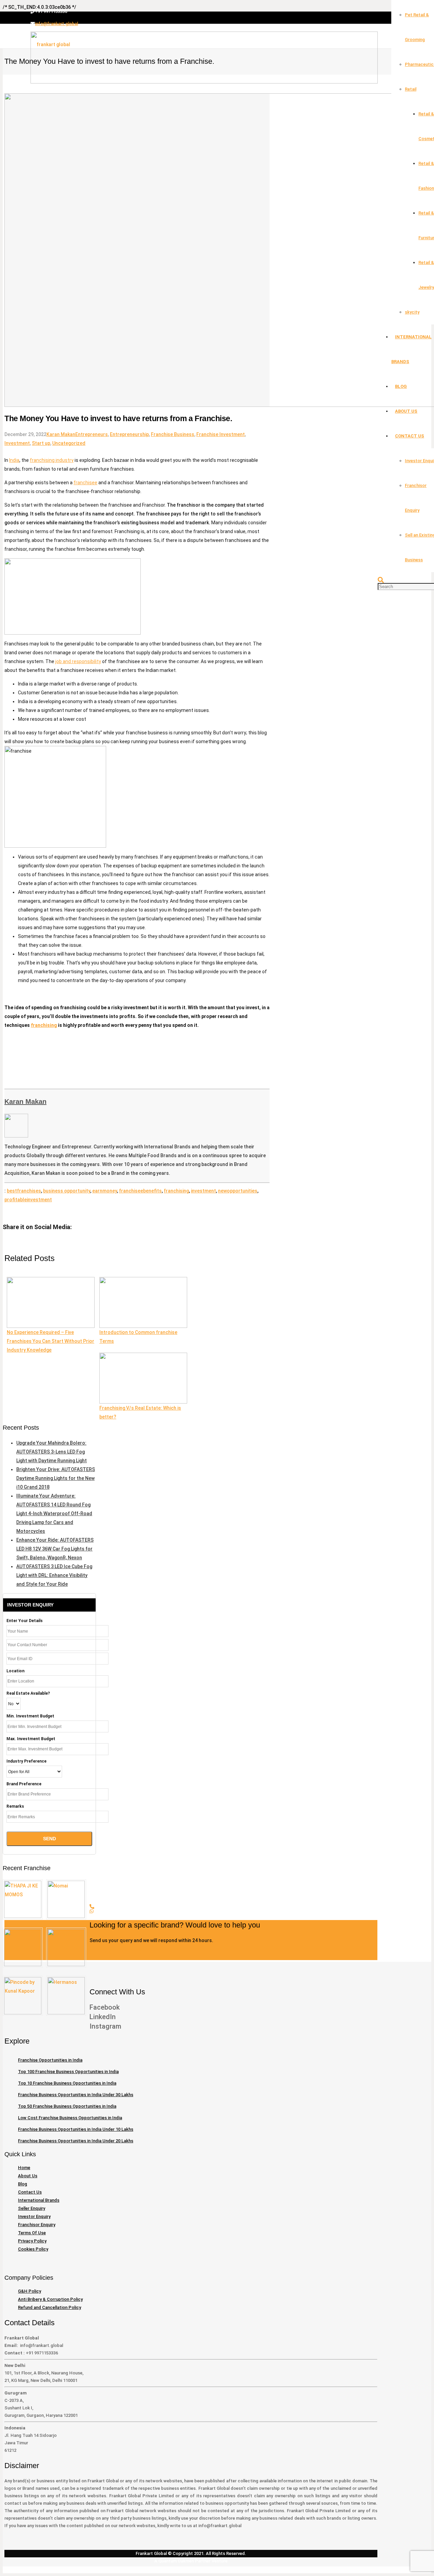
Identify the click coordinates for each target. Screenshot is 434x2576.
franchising (44, 1025)
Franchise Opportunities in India (50, 2060)
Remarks (15, 1806)
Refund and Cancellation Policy (50, 2307)
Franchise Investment (221, 434)
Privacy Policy (32, 2241)
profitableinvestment (28, 1200)
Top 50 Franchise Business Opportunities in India (67, 2106)
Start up (41, 443)
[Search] (381, 580)
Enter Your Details (25, 1621)
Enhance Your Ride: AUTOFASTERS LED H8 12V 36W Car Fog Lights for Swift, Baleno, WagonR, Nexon (55, 1549)
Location (15, 1671)
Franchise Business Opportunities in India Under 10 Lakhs (76, 2129)
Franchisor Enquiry (37, 2225)
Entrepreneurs (92, 434)
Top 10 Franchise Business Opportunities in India (67, 2083)
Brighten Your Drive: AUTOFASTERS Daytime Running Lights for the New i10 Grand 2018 (56, 1478)
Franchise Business (173, 434)
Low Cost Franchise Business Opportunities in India (70, 2118)
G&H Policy (29, 2291)
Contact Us (30, 2192)
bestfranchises (24, 1191)
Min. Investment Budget (30, 1716)
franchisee (85, 483)
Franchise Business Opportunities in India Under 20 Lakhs (76, 2141)
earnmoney (105, 1191)
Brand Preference (24, 1784)
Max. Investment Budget (31, 1739)
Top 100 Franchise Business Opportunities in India (68, 2072)
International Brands (39, 2200)
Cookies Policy (33, 2249)
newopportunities (238, 1191)
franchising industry (52, 460)
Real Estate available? (28, 1693)
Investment (17, 443)
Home (24, 2168)
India (14, 460)
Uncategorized (69, 443)
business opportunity (67, 1191)
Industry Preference (26, 1761)
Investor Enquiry (34, 2216)
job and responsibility (78, 661)
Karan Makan (61, 434)
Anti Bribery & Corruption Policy (50, 2299)
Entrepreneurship (129, 434)
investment (203, 1191)
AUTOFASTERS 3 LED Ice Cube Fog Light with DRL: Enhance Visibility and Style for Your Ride (54, 1575)
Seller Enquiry (32, 2208)
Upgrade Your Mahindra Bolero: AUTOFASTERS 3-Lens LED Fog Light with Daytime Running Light (52, 1452)
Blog (23, 2184)
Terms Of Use (32, 2233)
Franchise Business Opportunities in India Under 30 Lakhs (76, 2095)
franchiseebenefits (140, 1191)
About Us (28, 2176)
